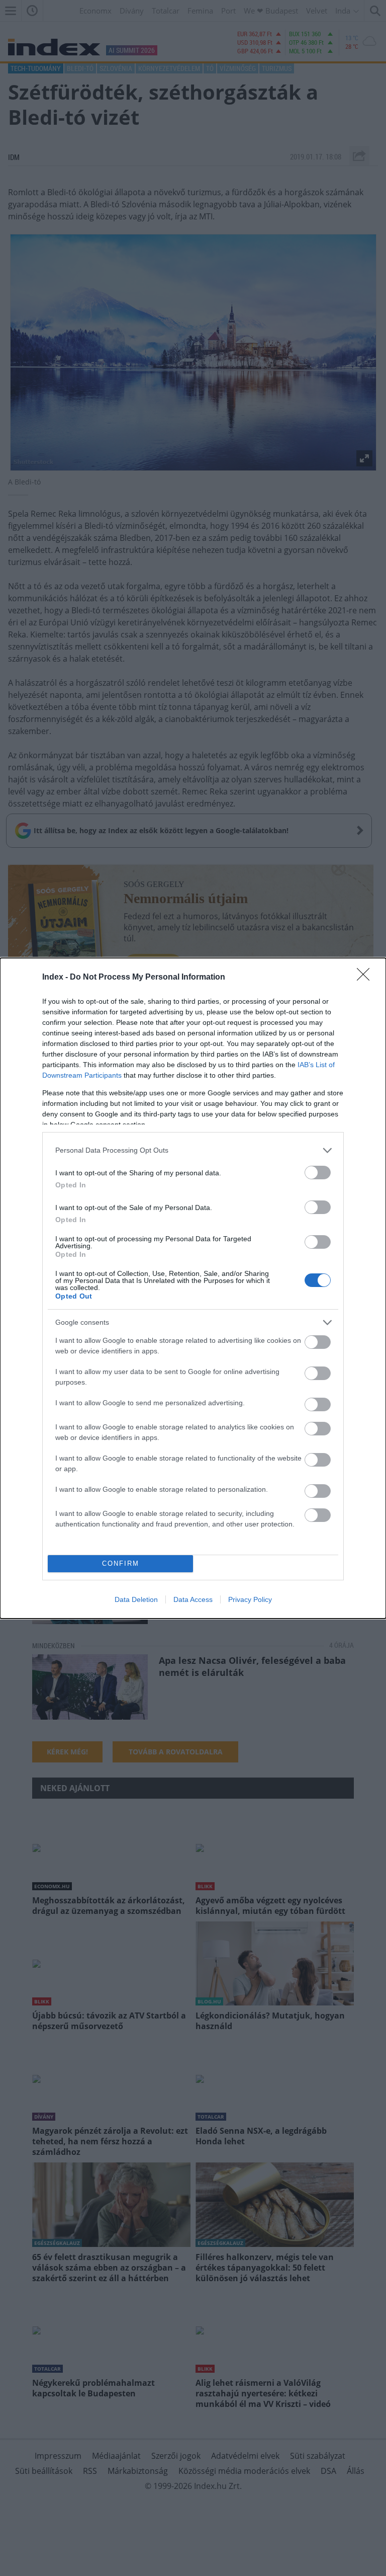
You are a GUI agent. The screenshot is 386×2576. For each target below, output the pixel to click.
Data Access (193, 1599)
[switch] (318, 1173)
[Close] (366, 978)
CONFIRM (121, 1563)
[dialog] (193, 1288)
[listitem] (193, 1150)
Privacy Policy (250, 1599)
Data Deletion (136, 1599)
